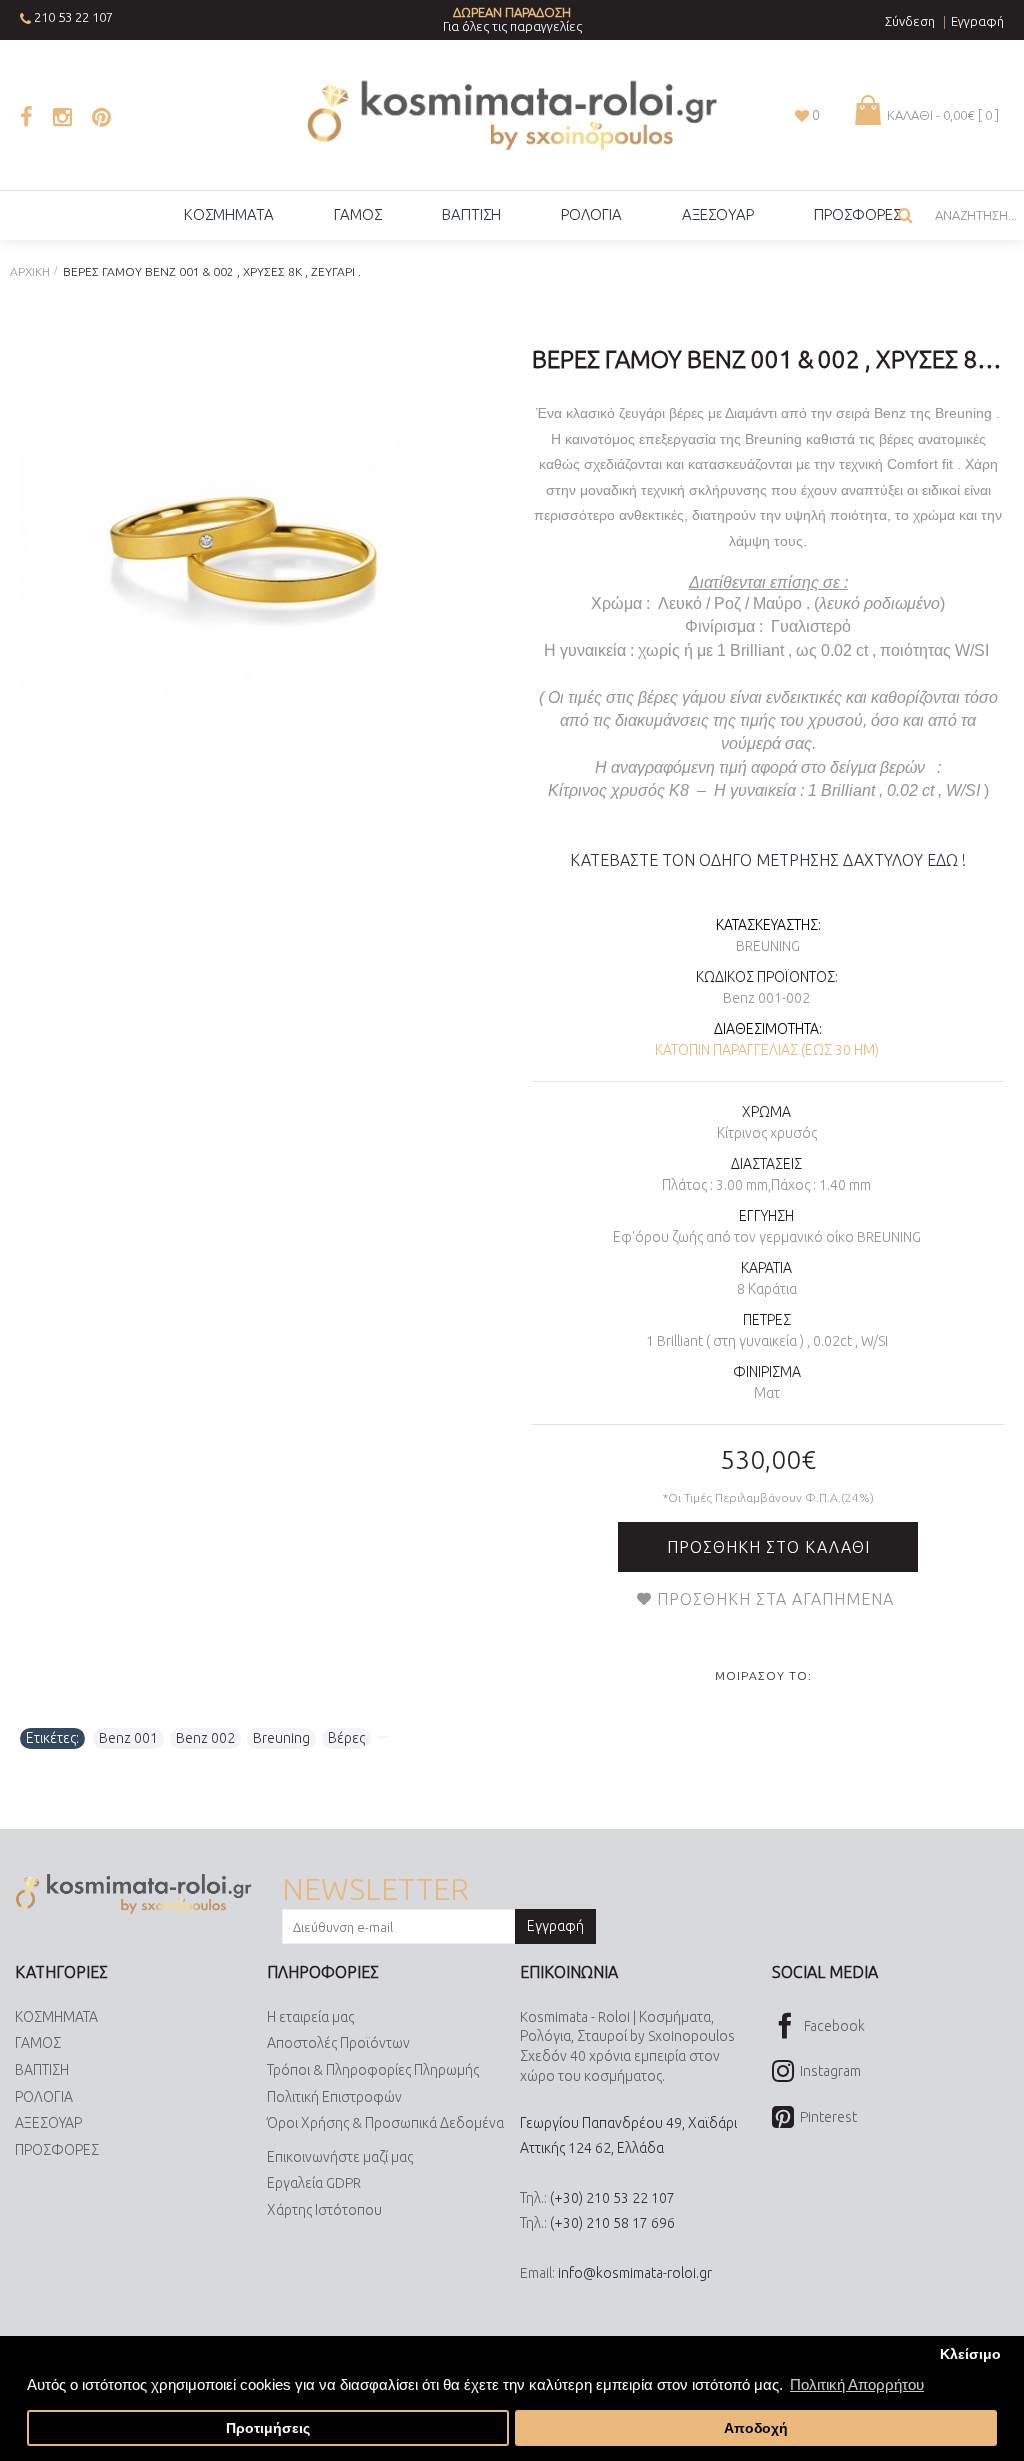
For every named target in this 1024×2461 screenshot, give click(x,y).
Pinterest (828, 2116)
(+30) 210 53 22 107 (612, 2198)
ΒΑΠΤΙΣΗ (42, 2070)
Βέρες (346, 1738)
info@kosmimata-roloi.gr (635, 2273)
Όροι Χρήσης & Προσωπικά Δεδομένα (385, 2123)
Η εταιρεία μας (310, 2017)
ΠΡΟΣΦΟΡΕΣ (57, 2150)
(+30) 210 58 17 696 (612, 2223)
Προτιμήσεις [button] (268, 2428)
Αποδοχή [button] (756, 2428)
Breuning (768, 946)
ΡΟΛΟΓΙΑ (44, 2097)
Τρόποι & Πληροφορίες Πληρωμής (373, 2070)
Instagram (830, 2071)
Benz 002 (205, 1738)
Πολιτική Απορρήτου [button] (857, 2384)
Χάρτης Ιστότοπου (324, 2210)
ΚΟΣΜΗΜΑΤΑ (56, 2017)
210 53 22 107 (73, 17)
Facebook (834, 2026)
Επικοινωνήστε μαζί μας (340, 2157)
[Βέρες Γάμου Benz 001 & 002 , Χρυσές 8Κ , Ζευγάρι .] (246, 566)
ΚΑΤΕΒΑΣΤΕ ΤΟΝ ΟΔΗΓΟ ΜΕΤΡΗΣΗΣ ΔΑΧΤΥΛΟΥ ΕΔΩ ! (768, 860)
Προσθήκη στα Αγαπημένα (775, 1599)
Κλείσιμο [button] (970, 2354)
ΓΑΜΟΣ (38, 2043)
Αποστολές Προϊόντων (338, 2043)
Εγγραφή (555, 1926)
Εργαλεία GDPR (314, 2183)
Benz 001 (128, 1738)
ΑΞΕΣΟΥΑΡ (48, 2123)
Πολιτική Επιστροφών (334, 2097)
